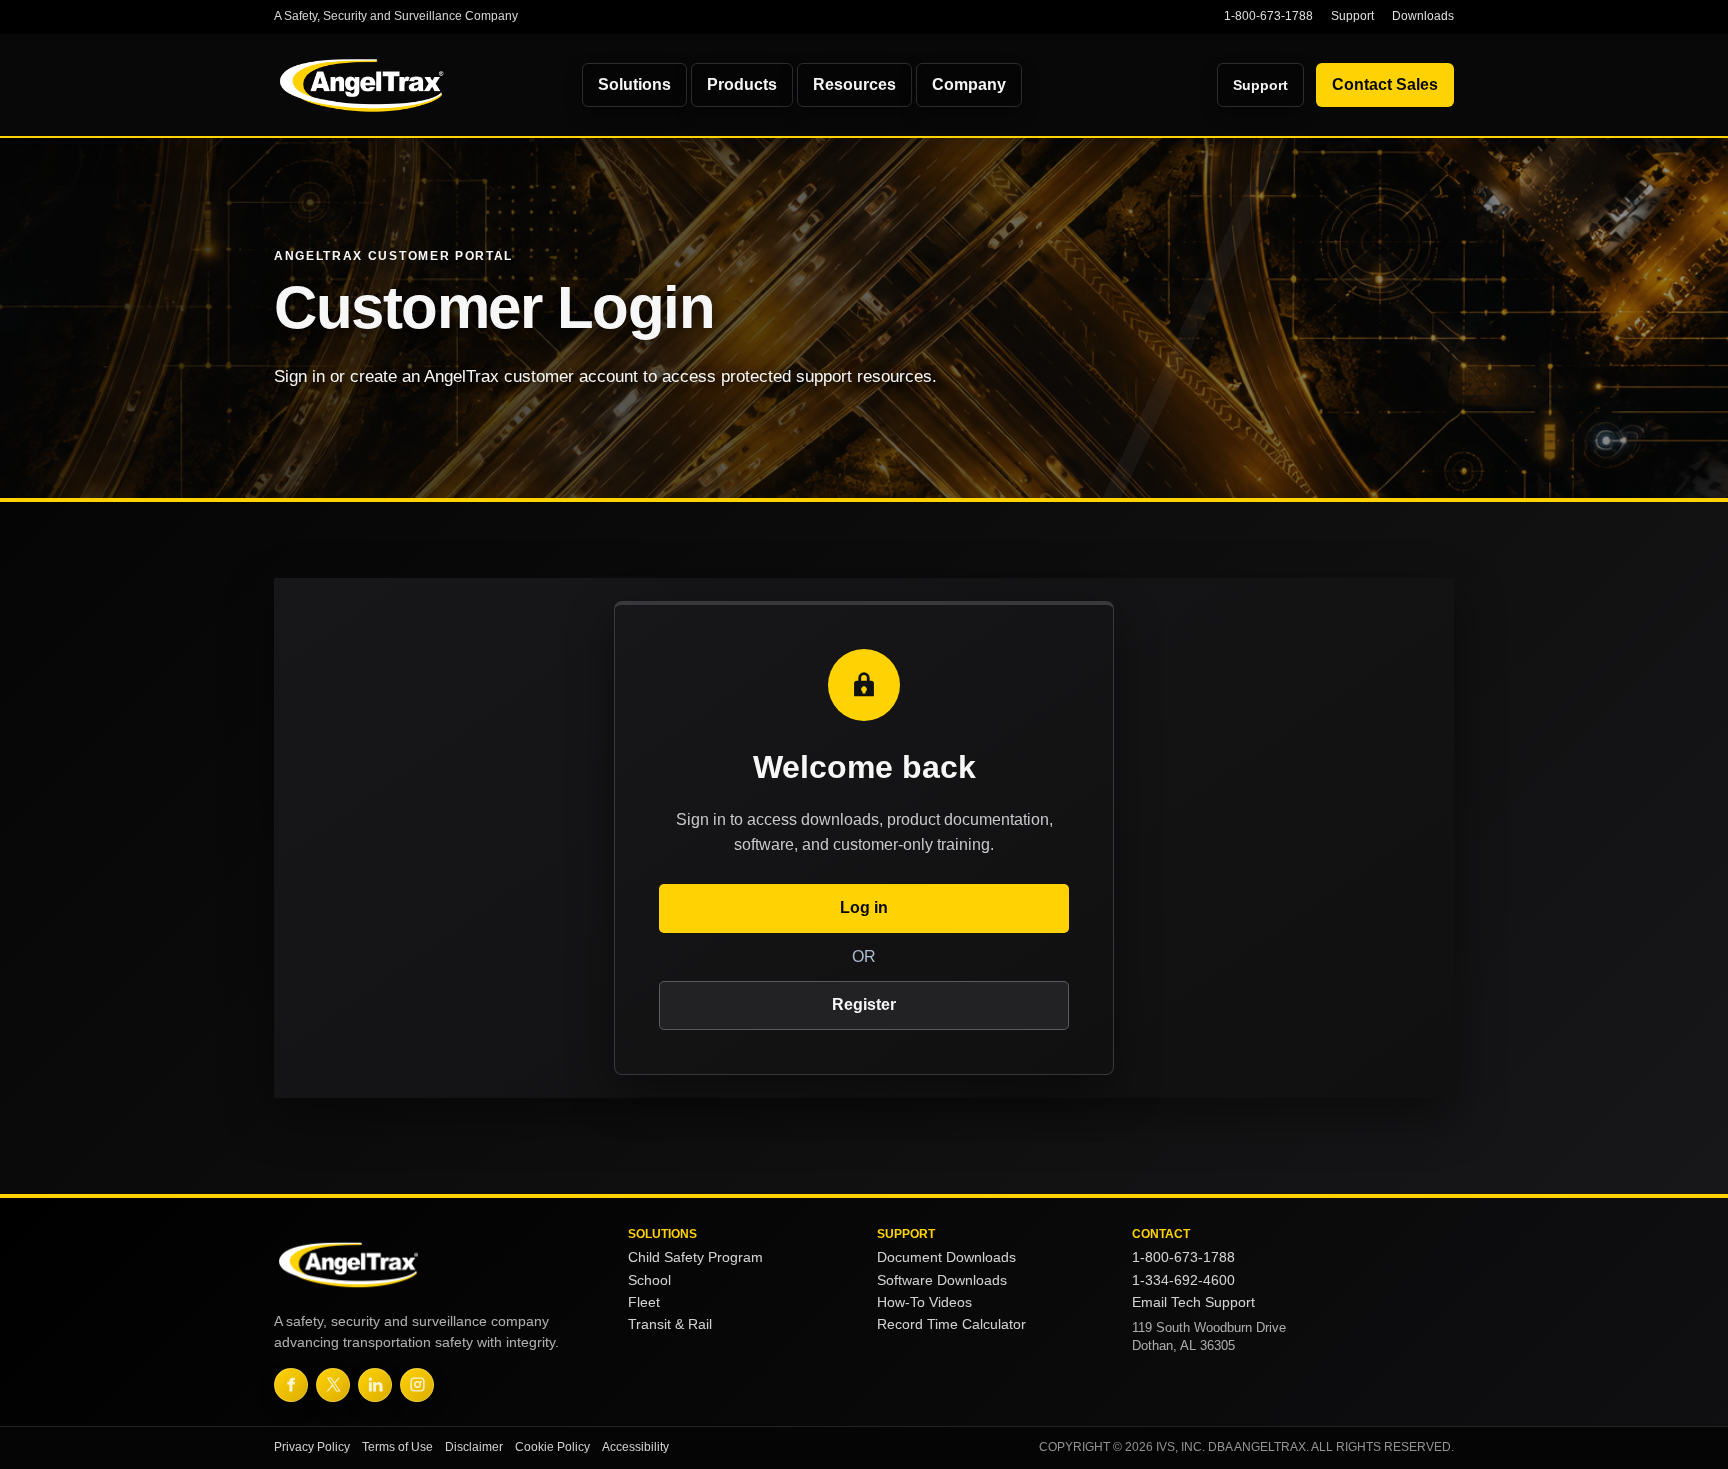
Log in (864, 907)
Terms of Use (397, 1447)
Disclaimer (474, 1447)
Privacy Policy (312, 1447)
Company (969, 84)
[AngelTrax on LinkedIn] (375, 1385)
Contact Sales (1385, 84)
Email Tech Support (1193, 1302)
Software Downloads (942, 1280)
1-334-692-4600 (1183, 1280)
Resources (854, 84)
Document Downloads (946, 1257)
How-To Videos (924, 1302)
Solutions (634, 84)
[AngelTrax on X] (333, 1385)
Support (1352, 16)
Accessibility (635, 1447)
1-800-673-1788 (1268, 16)
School (649, 1280)
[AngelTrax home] (413, 85)
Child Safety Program (695, 1257)
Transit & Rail (670, 1324)
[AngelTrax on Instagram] (417, 1385)
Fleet (644, 1302)
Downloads (1423, 16)
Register (864, 1004)
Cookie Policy (552, 1447)
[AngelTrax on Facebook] (291, 1385)
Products (742, 84)
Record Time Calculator (951, 1324)
